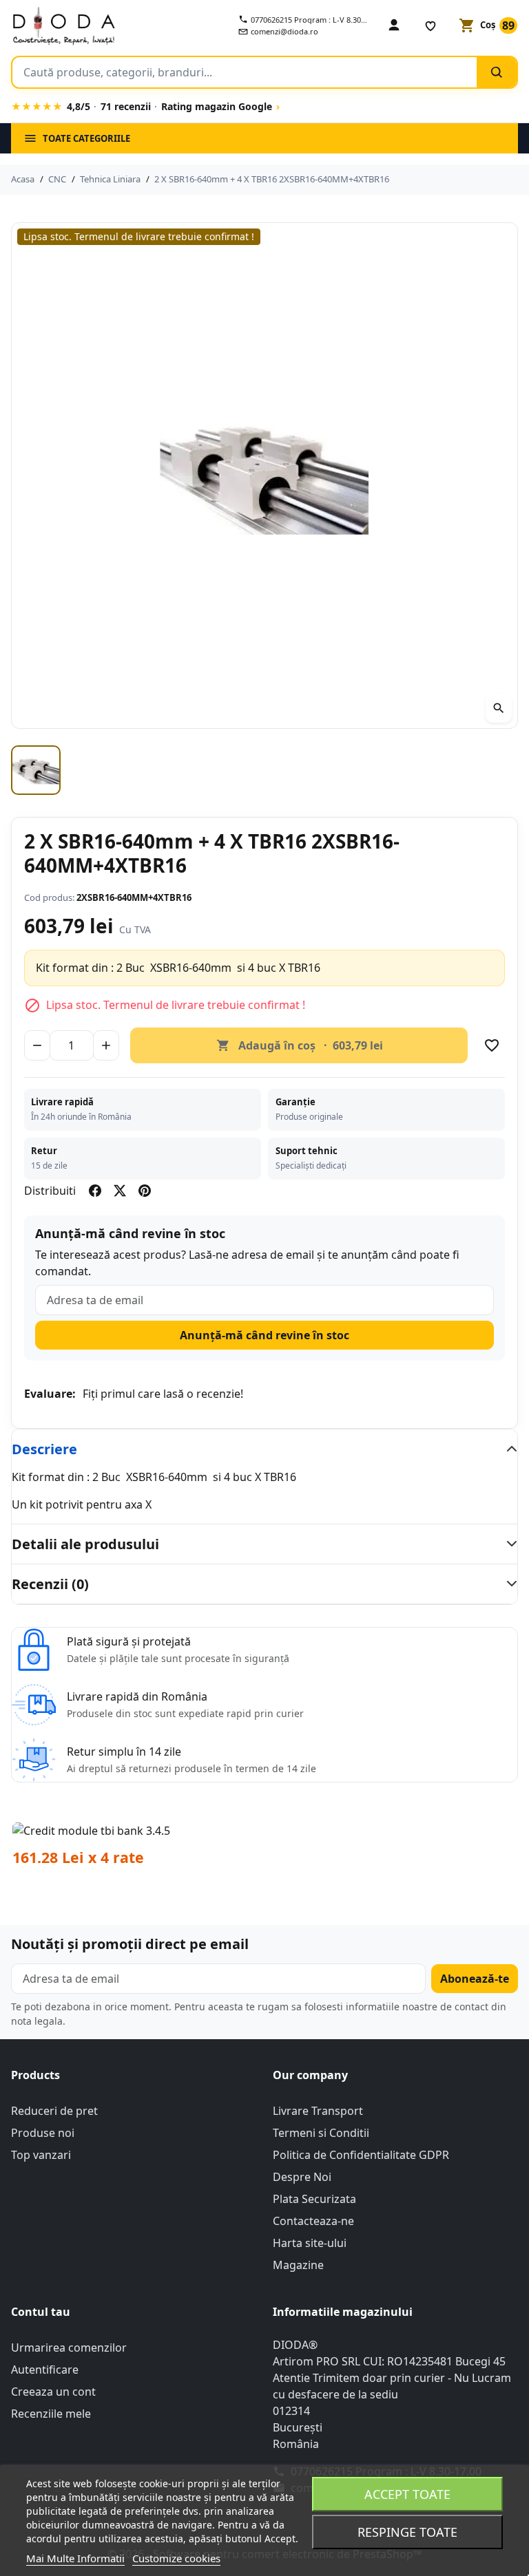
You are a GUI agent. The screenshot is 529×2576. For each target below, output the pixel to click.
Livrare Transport (318, 2111)
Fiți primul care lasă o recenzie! (163, 1394)
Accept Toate (407, 2494)
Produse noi (43, 2133)
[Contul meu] (394, 25)
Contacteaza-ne (313, 2221)
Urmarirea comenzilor (69, 2348)
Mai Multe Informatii (75, 2558)
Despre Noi (302, 2177)
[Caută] (497, 72)
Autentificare (45, 2370)
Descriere (44, 1449)
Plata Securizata (314, 2199)
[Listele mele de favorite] (431, 25)
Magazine (298, 2265)
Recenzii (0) (50, 1584)
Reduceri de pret (54, 2111)
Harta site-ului (310, 2243)
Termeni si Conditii (321, 2133)
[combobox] (245, 72)
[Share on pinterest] (145, 1191)
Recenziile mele (51, 2414)
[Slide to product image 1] (36, 770)
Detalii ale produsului (85, 1544)
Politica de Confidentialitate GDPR (361, 2155)
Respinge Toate (407, 2532)
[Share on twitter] (120, 1191)
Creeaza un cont (53, 2392)
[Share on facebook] (95, 1191)
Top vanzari (41, 2155)
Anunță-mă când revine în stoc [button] (264, 1335)
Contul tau (41, 2312)
